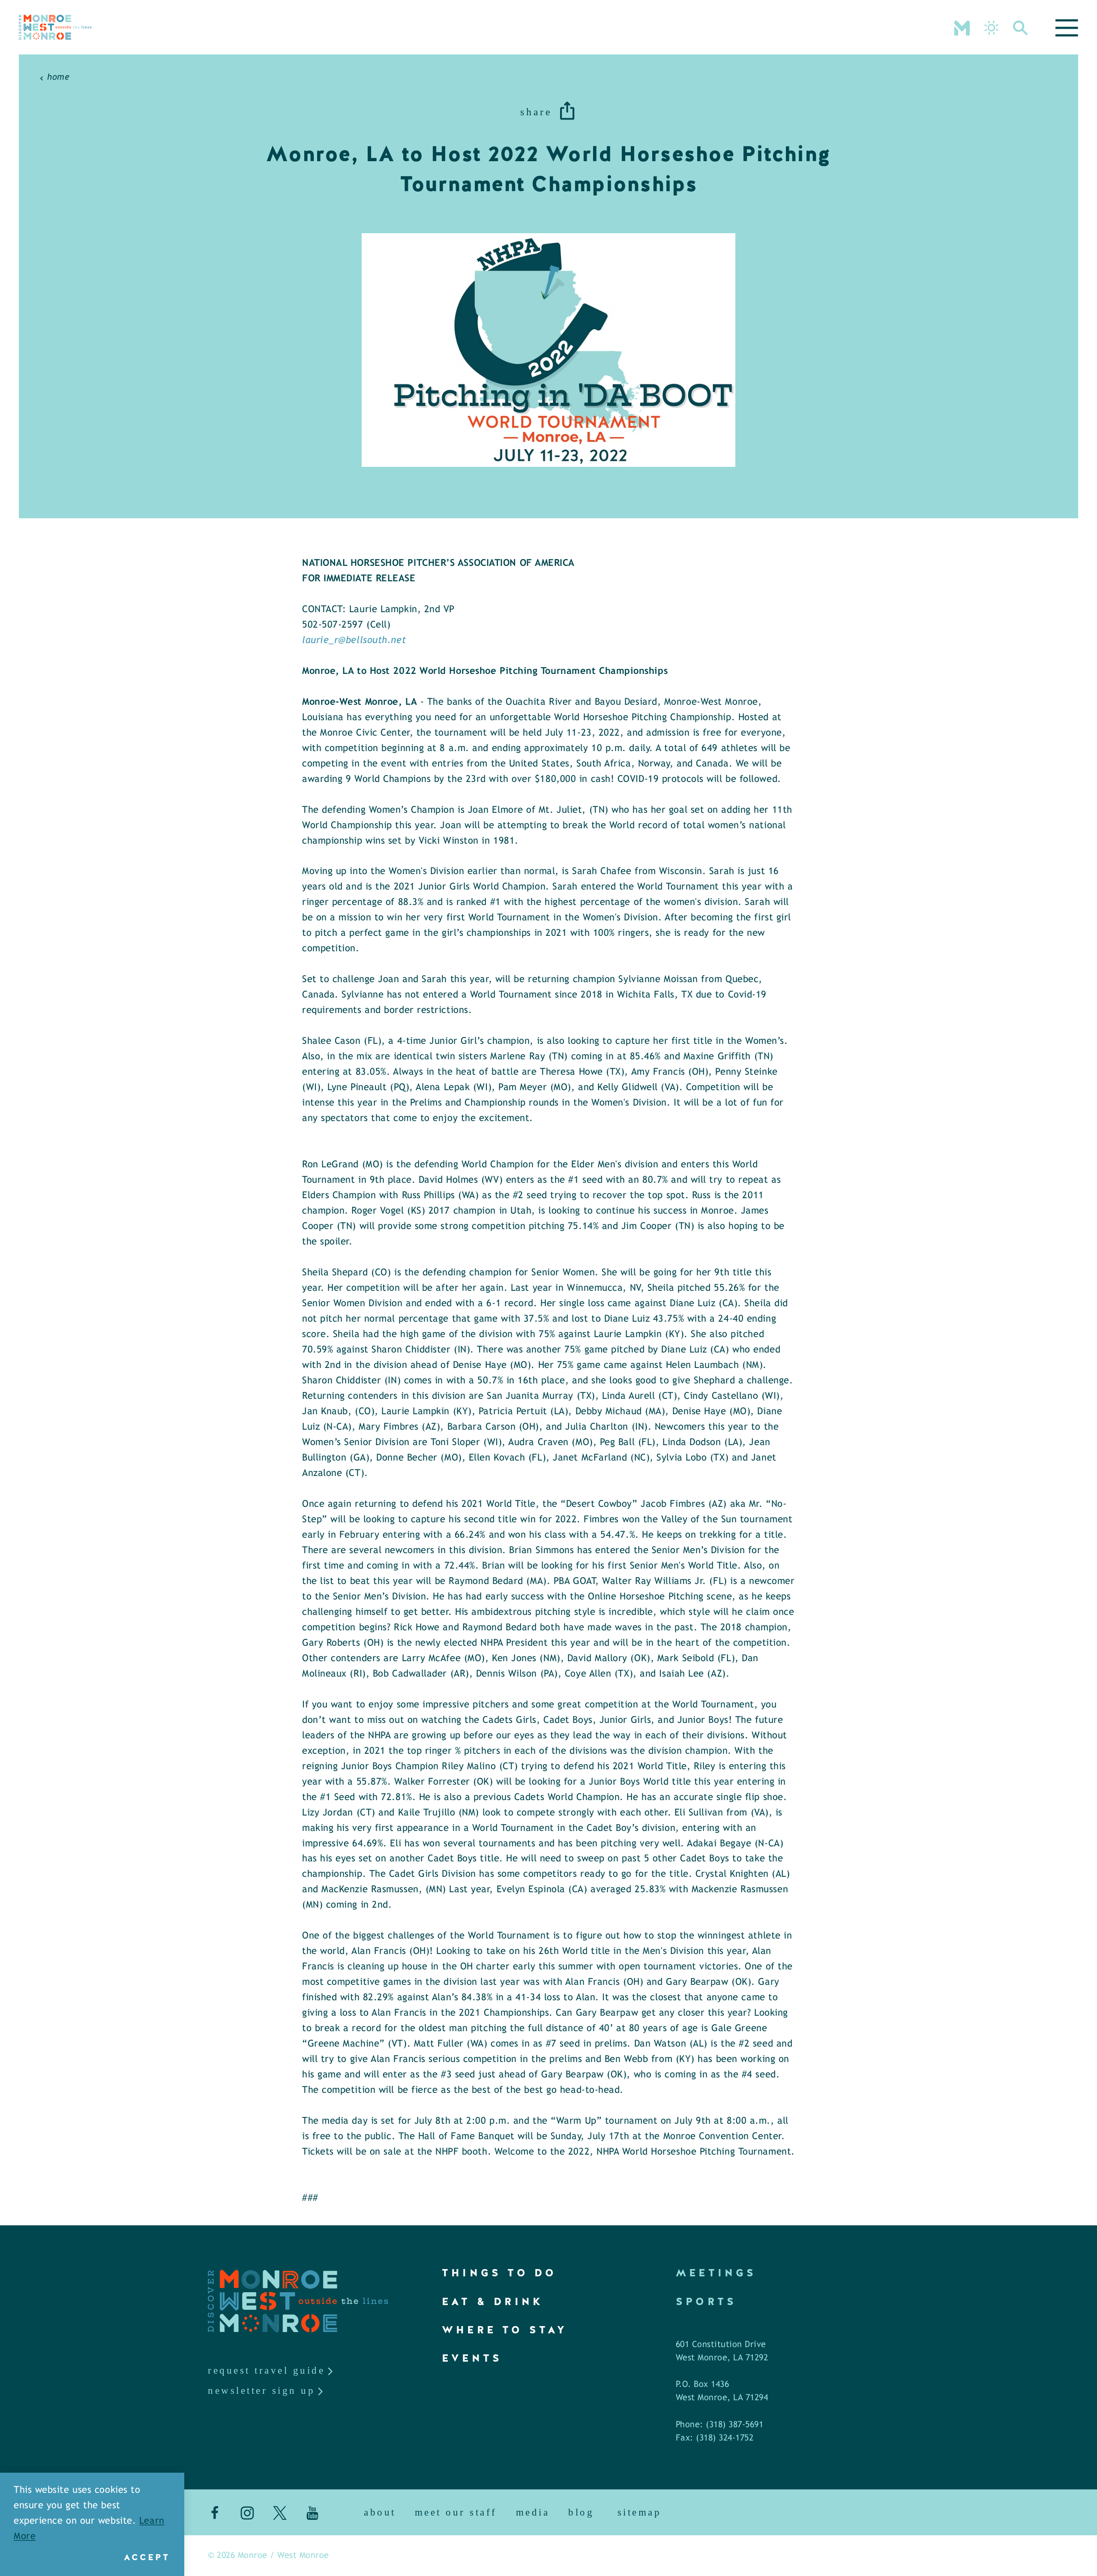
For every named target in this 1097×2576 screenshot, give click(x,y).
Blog (581, 2512)
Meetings (716, 2273)
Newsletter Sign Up (261, 2391)
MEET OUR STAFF (456, 2512)
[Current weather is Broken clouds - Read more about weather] (991, 28)
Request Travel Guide (266, 2370)
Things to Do (499, 2273)
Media (533, 2512)
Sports (706, 2301)
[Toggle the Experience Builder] (962, 27)
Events (472, 2358)
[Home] (55, 27)
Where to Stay (505, 2330)
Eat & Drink (493, 2301)
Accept (147, 2557)
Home (58, 77)
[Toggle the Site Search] (1021, 27)
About (380, 2512)
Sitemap (640, 2512)
